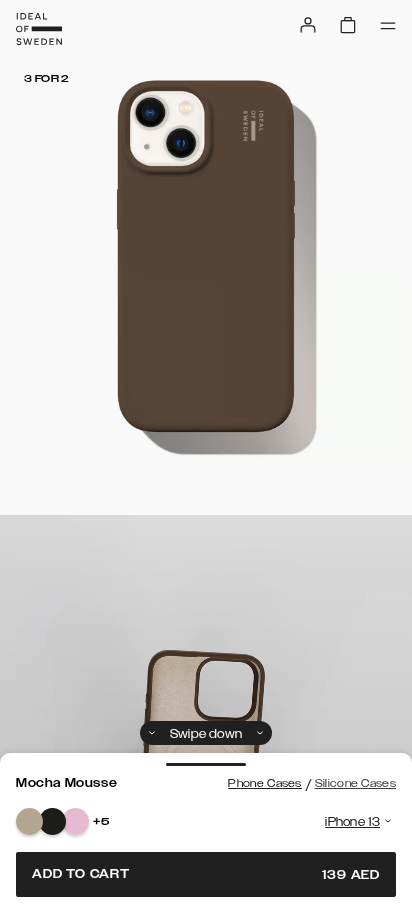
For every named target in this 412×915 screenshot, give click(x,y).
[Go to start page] (39, 29)
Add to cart (206, 874)
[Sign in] (308, 25)
